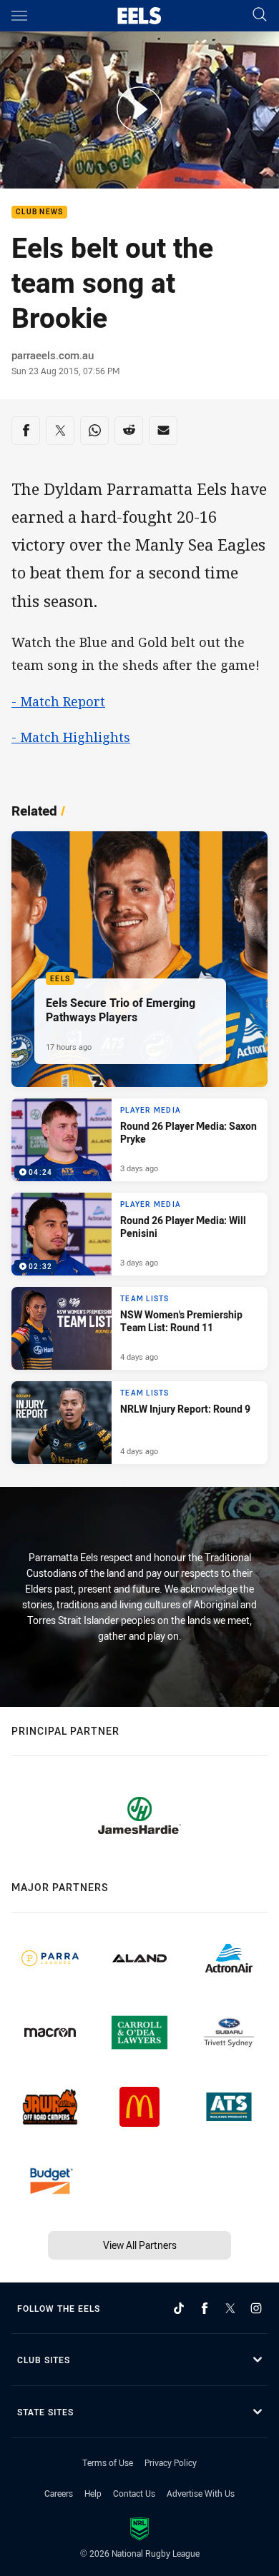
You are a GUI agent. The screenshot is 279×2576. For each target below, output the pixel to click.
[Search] (260, 15)
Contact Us (134, 2493)
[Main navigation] (19, 16)
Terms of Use (108, 2462)
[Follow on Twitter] (230, 2308)
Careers (59, 2493)
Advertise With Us (201, 2493)
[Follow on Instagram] (256, 2308)
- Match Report (58, 701)
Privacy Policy (171, 2462)
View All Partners (140, 2245)
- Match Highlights (71, 737)
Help (93, 2493)
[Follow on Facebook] (205, 2308)
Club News (39, 212)
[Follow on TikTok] (179, 2308)
